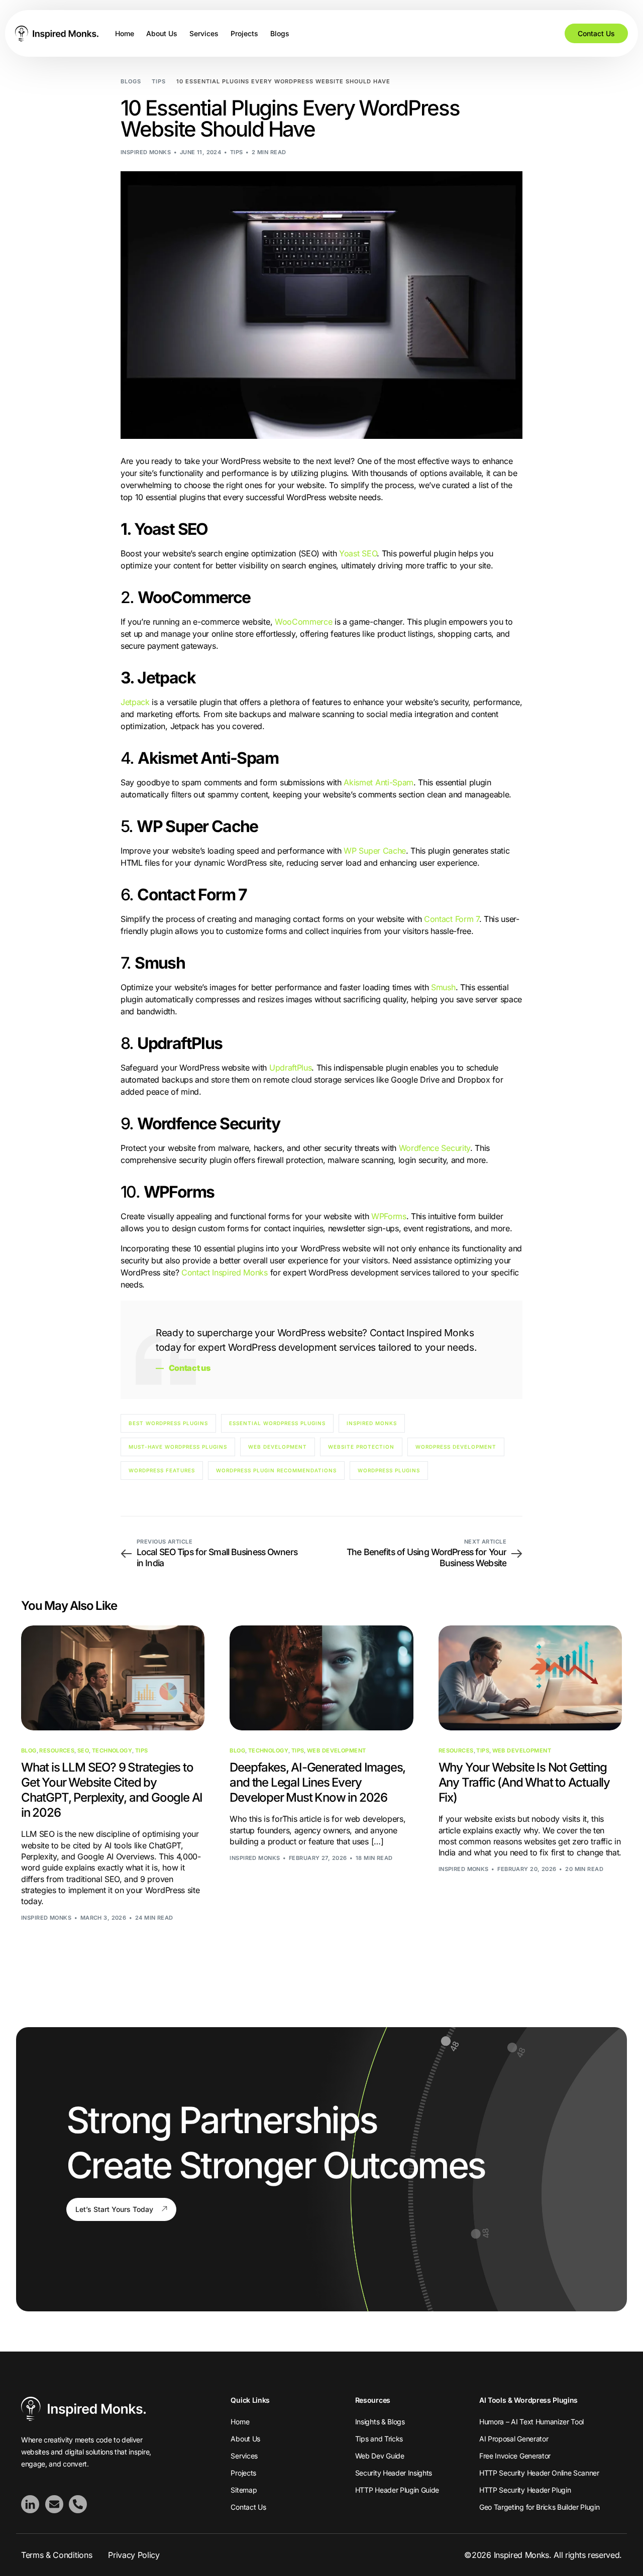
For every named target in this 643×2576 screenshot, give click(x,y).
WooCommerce (303, 622)
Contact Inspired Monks (225, 1272)
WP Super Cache (375, 851)
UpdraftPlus (290, 1068)
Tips (237, 152)
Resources (57, 1751)
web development (278, 1447)
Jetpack (135, 702)
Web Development (337, 1751)
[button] (121, 2209)
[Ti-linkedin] (30, 2504)
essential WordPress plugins (277, 1423)
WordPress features (162, 1470)
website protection (361, 1447)
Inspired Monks (146, 152)
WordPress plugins (389, 1470)
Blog (29, 1751)
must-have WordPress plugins (178, 1447)
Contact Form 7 (452, 919)
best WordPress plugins (168, 1423)
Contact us (190, 1368)
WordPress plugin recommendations (276, 1470)
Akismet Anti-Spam (379, 782)
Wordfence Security (435, 1148)
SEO (83, 1751)
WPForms (389, 1216)
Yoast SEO (358, 553)
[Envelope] (54, 2504)
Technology (112, 1751)
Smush (443, 987)
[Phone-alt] (78, 2504)
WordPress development (456, 1447)
